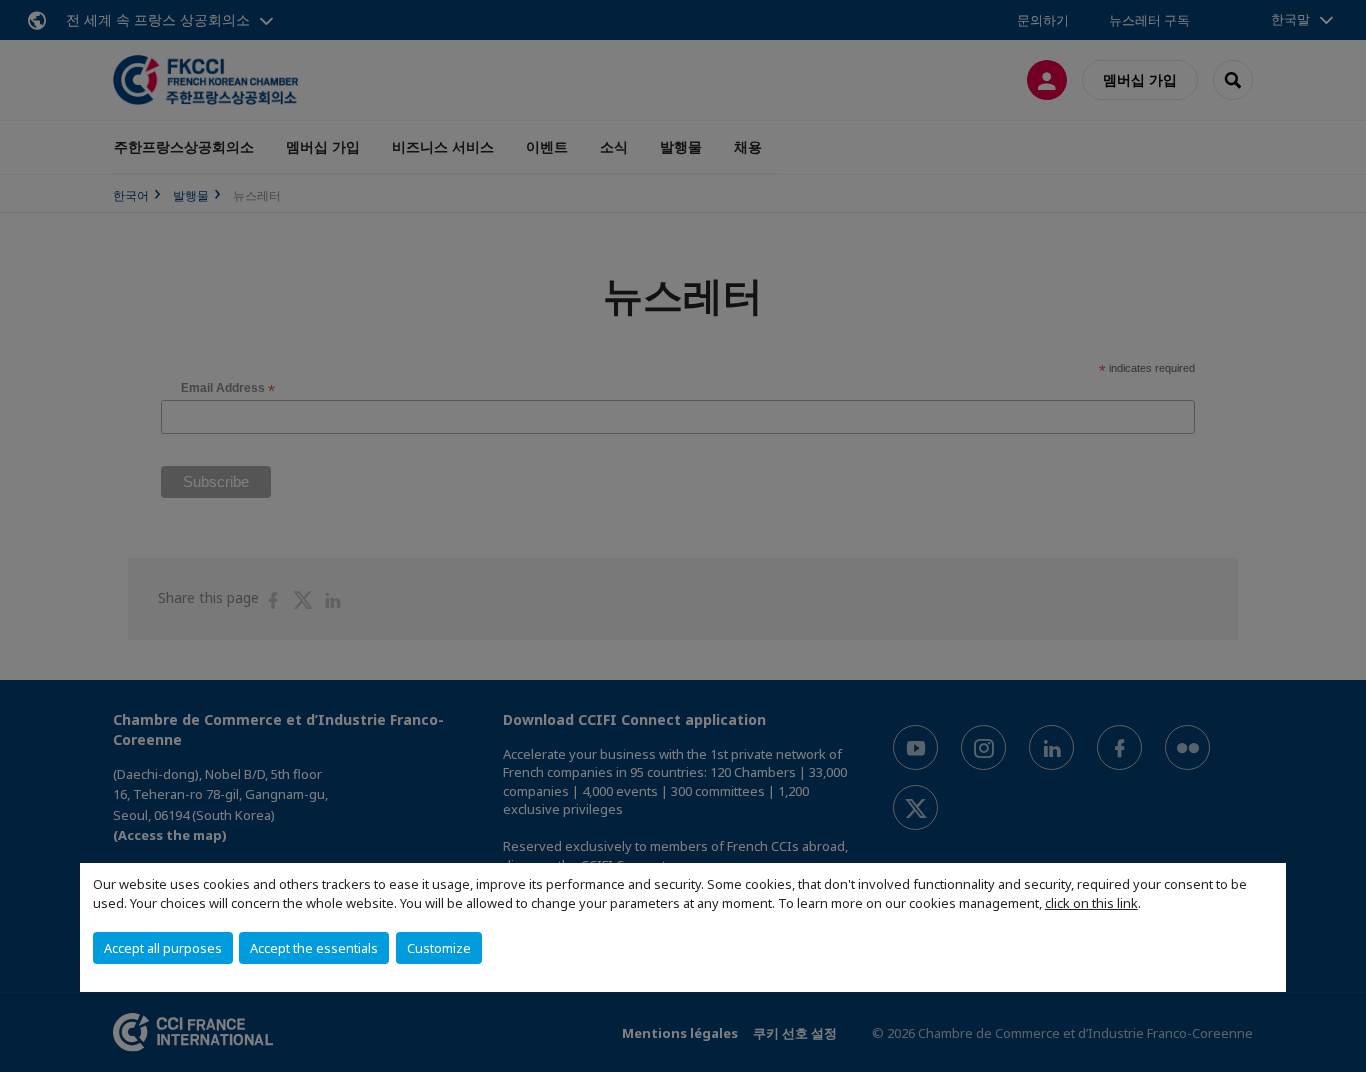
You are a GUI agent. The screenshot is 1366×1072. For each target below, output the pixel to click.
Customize (439, 948)
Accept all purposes (163, 948)
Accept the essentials (314, 948)
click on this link (1091, 903)
